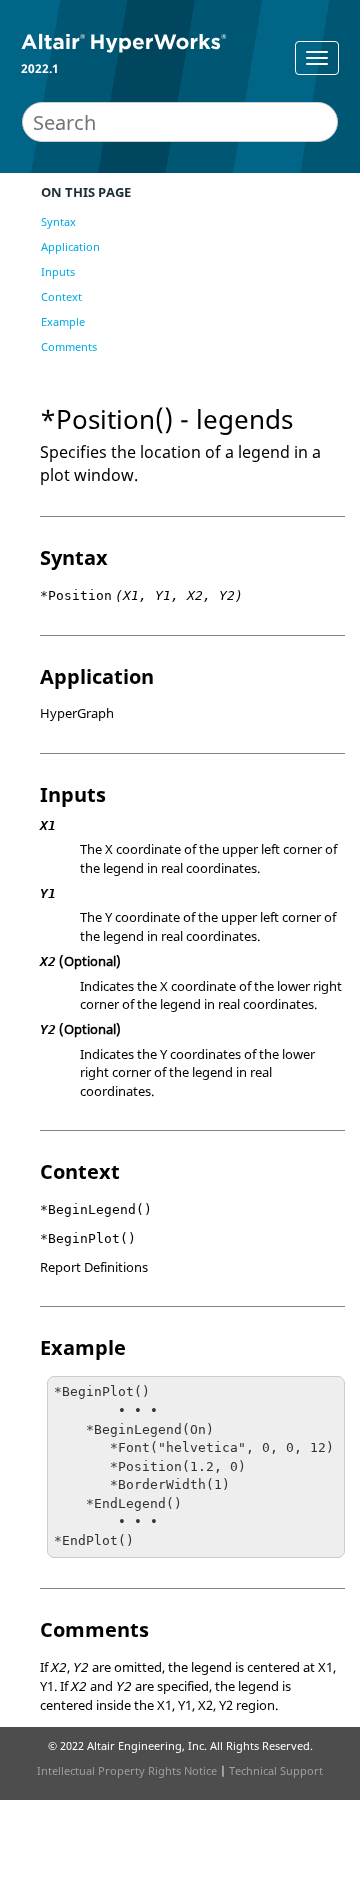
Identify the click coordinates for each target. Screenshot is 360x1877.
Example (63, 321)
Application (70, 246)
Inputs (58, 271)
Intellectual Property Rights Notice (127, 1770)
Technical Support (276, 1770)
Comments (69, 346)
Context (61, 296)
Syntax (58, 221)
